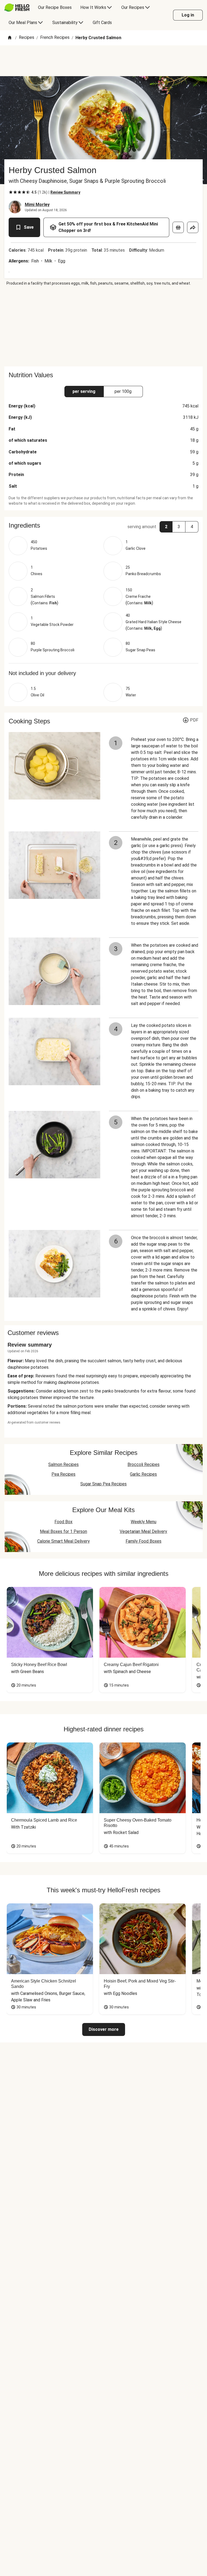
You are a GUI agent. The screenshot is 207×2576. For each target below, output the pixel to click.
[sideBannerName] (103, 326)
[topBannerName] (103, 61)
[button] (103, 525)
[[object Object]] (178, 227)
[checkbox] (11, 192)
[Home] (10, 38)
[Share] (193, 227)
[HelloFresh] (17, 8)
